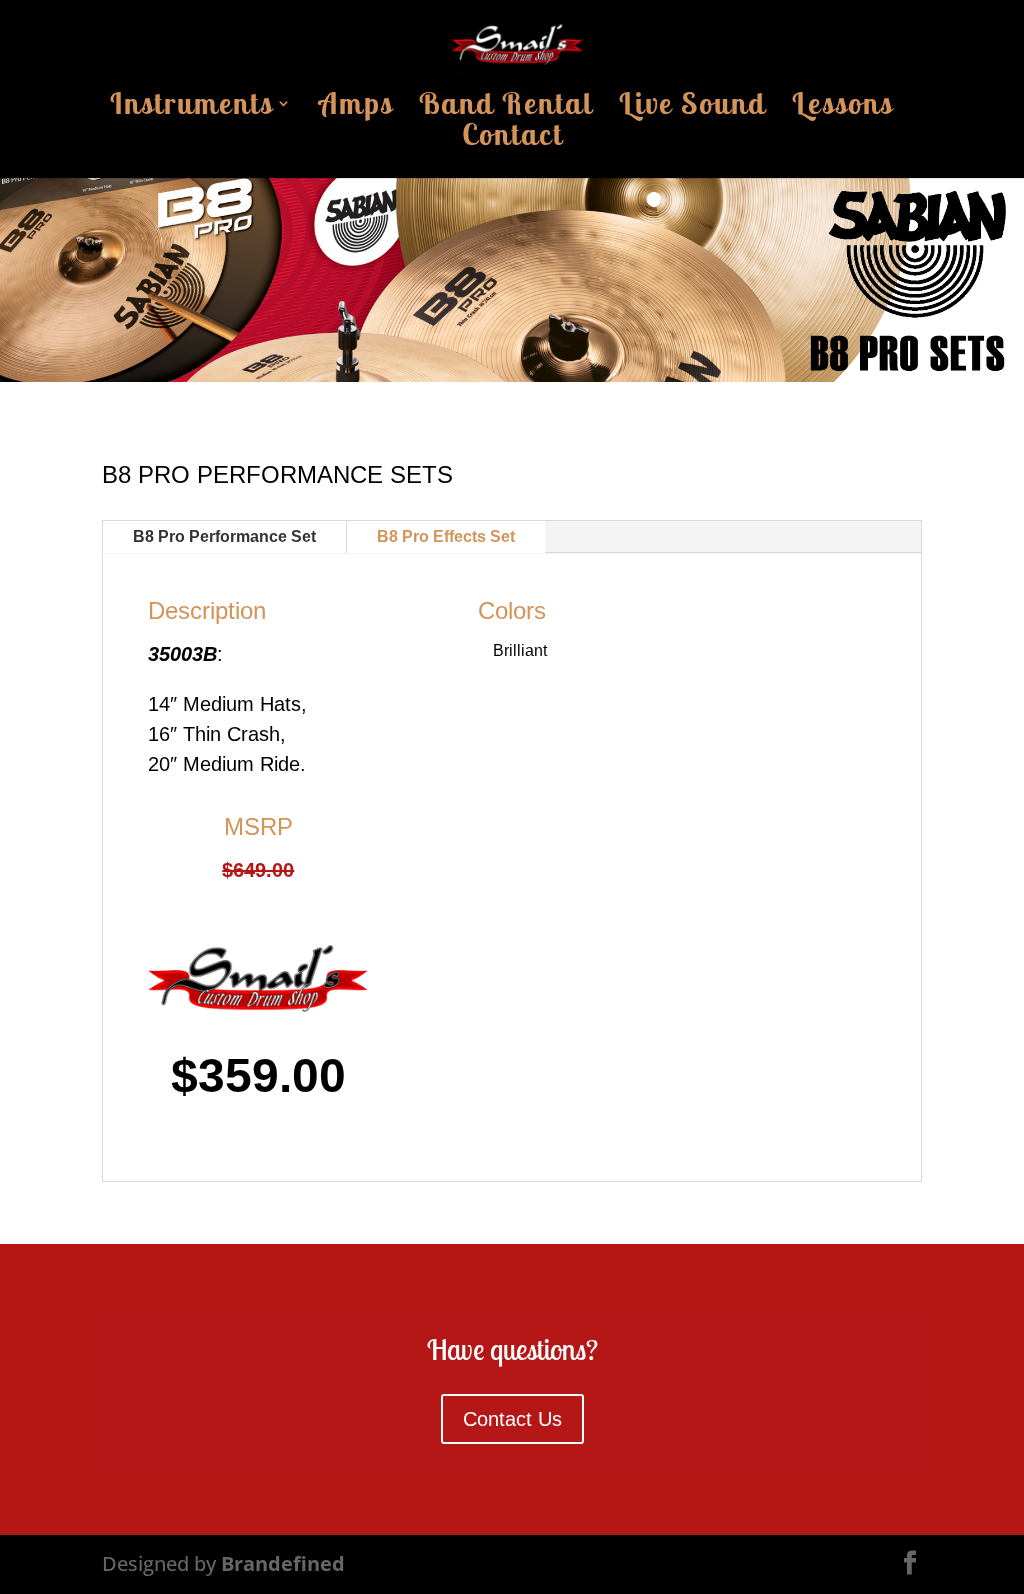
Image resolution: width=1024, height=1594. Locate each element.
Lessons (842, 109)
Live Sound (692, 109)
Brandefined (283, 1563)
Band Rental (506, 109)
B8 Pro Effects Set (446, 536)
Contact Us (512, 1419)
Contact (512, 140)
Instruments (191, 109)
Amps (356, 109)
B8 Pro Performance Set (224, 536)
